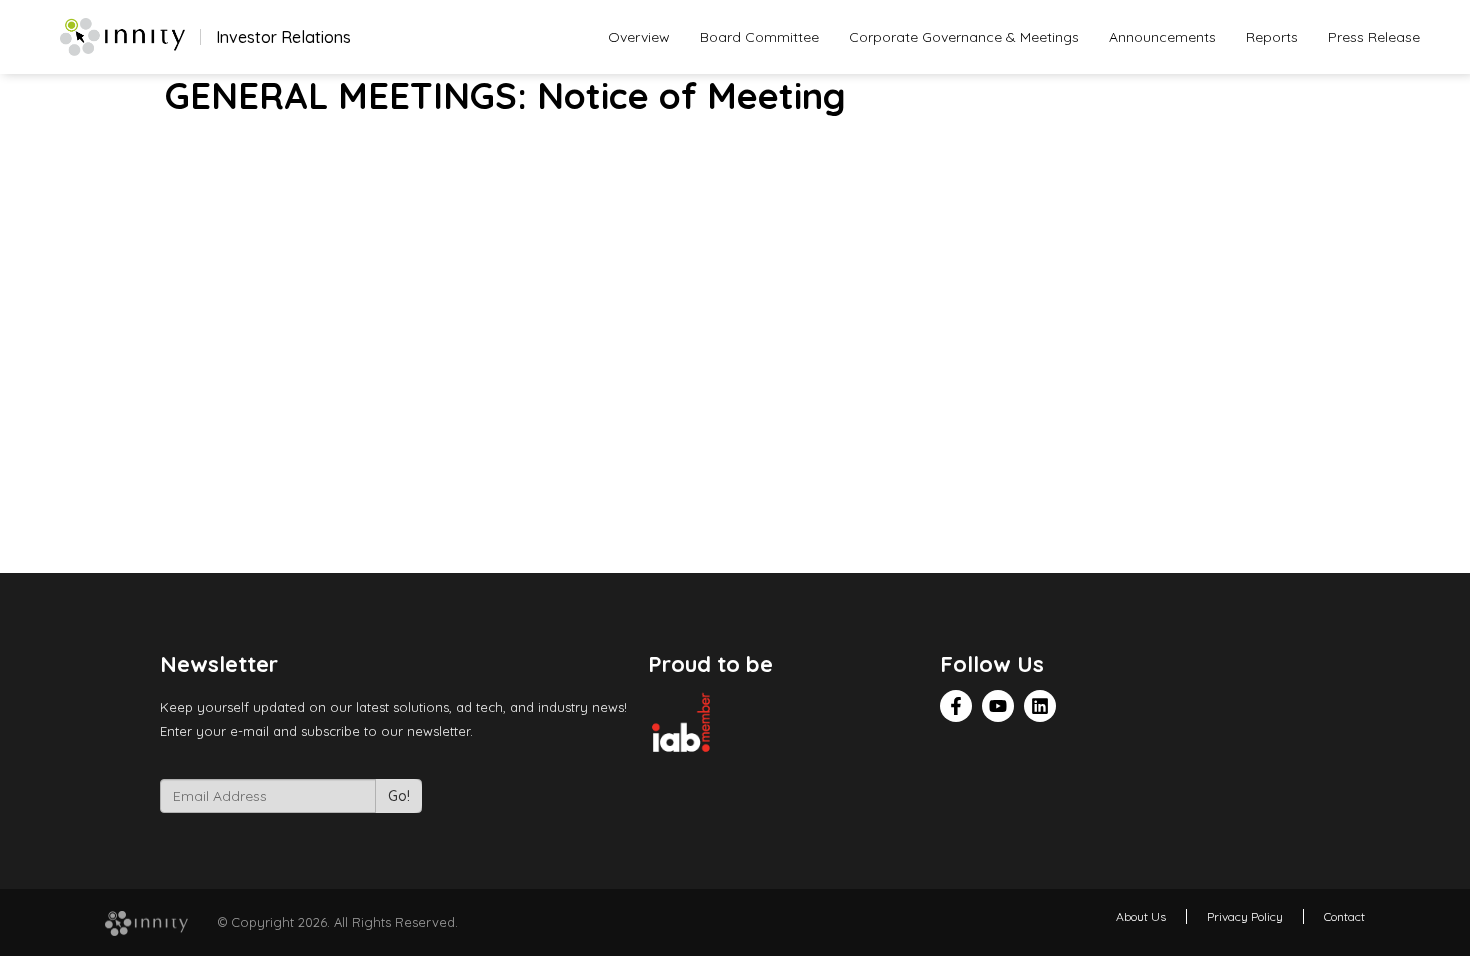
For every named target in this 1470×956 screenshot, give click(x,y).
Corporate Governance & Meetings (964, 37)
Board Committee (759, 37)
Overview (639, 37)
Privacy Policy (1245, 916)
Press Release (1374, 37)
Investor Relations (283, 37)
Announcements (1162, 37)
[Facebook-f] (956, 706)
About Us (1141, 916)
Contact (1344, 916)
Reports (1272, 37)
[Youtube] (998, 706)
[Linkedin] (1040, 706)
